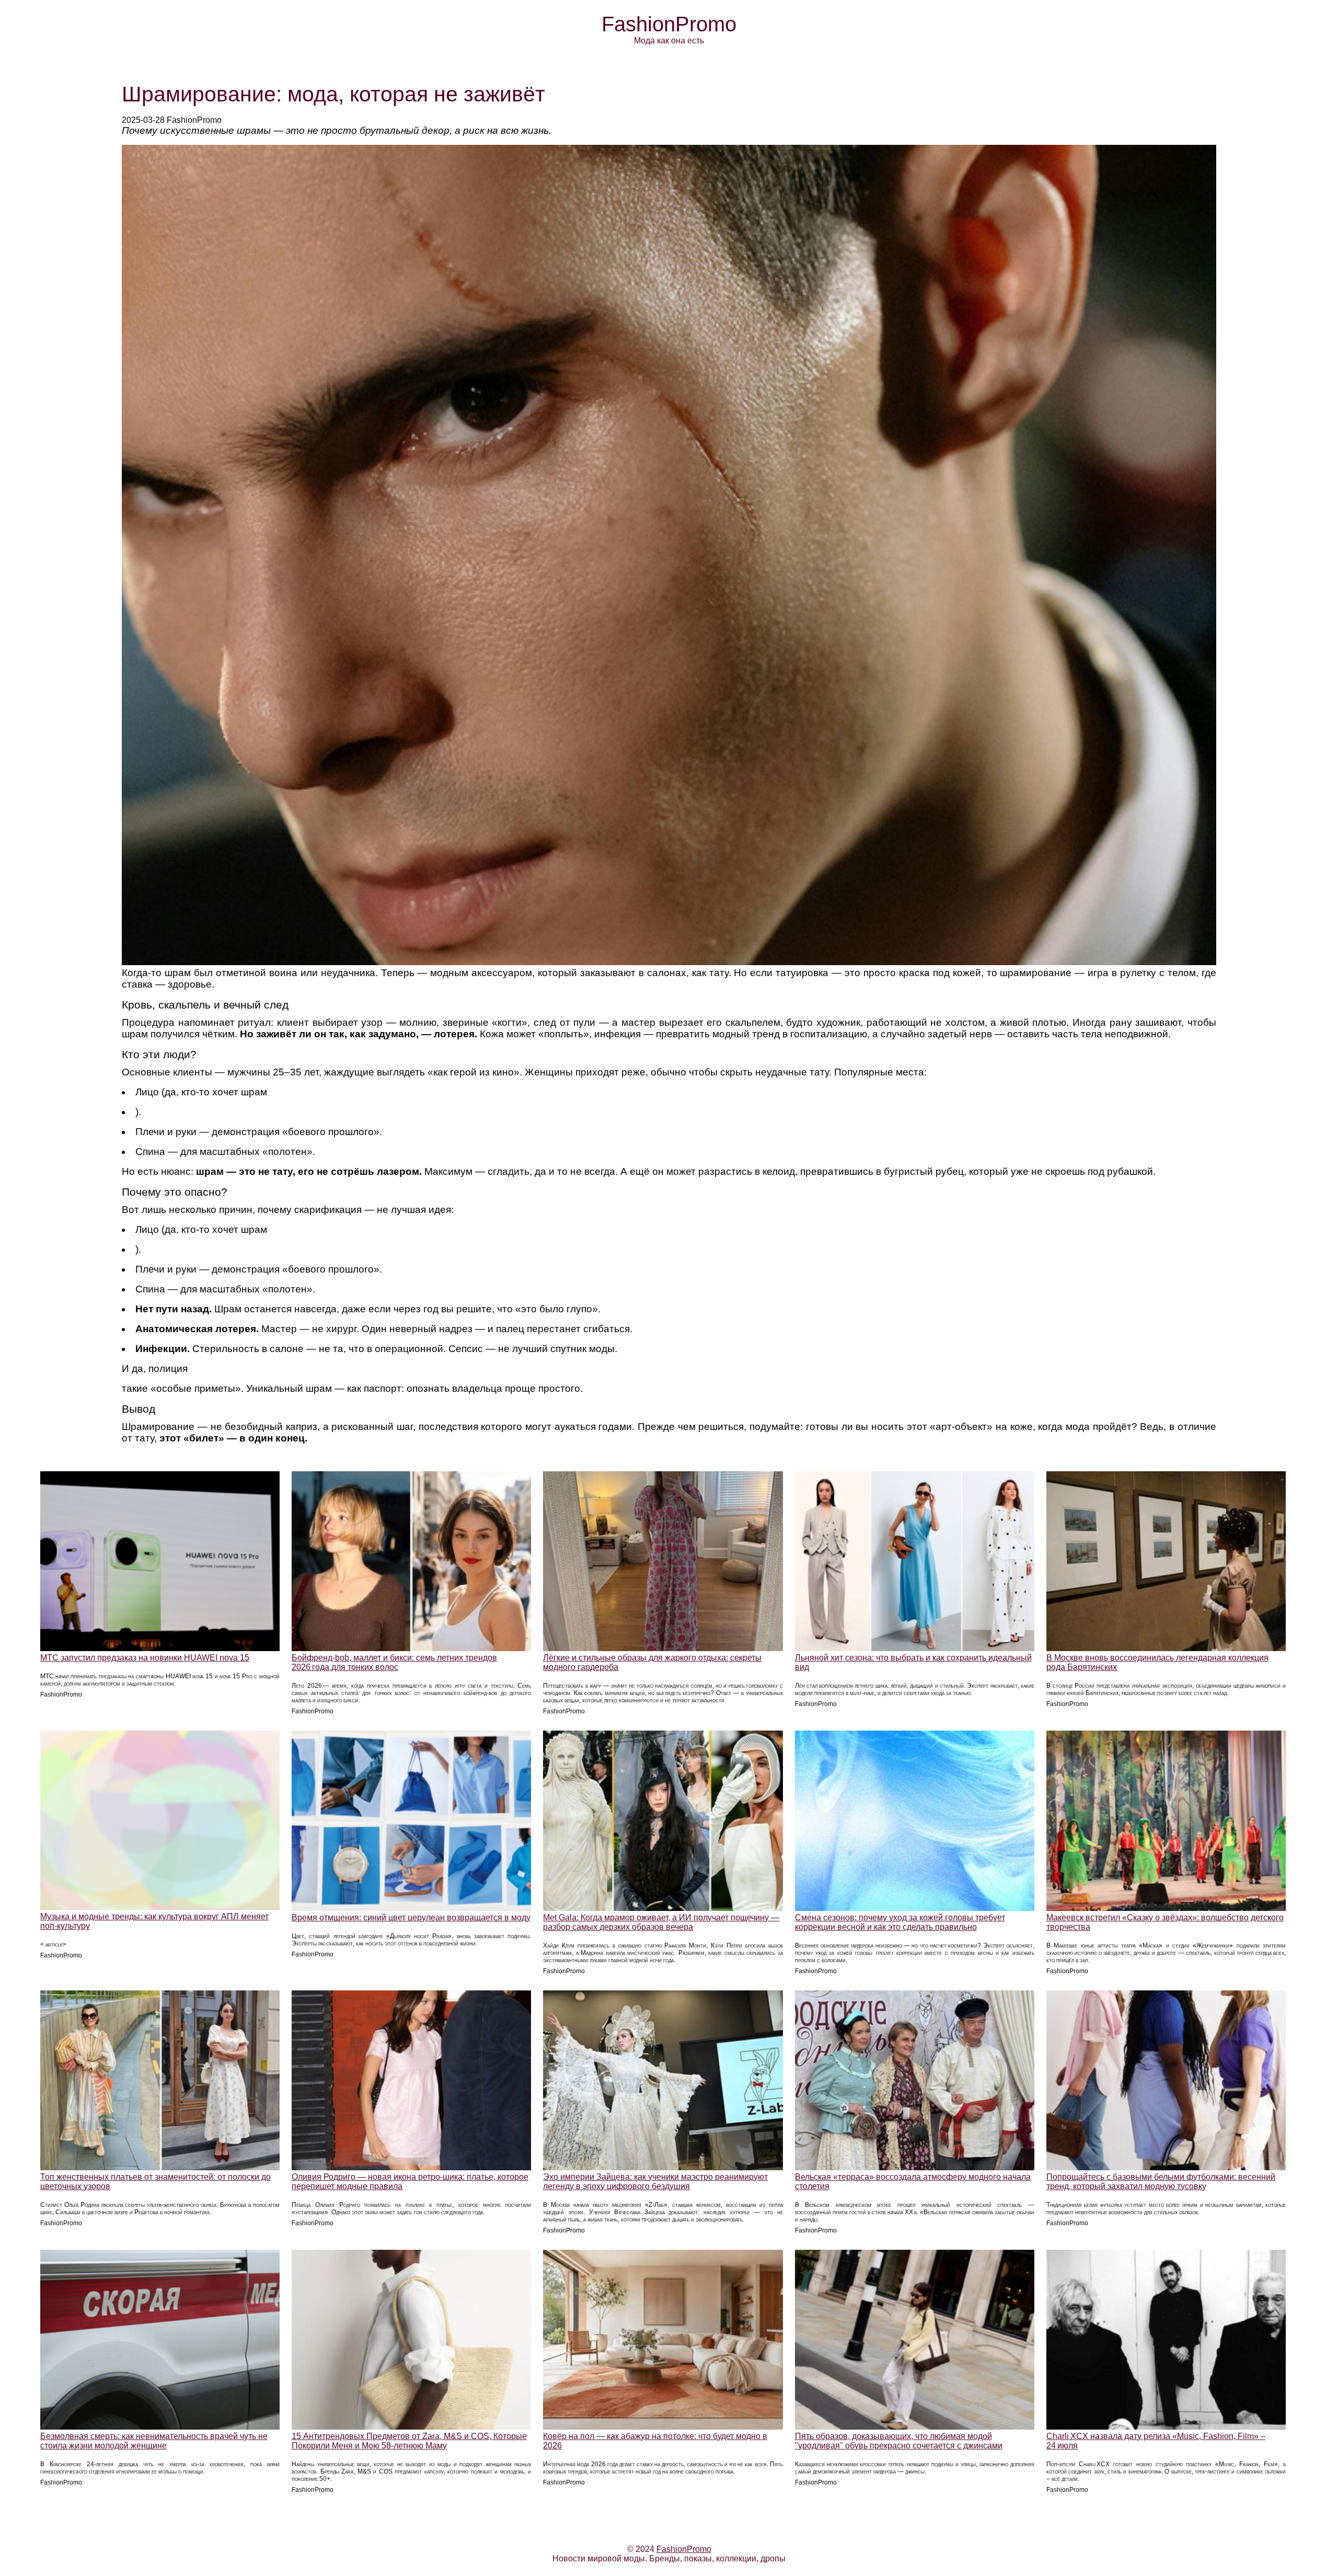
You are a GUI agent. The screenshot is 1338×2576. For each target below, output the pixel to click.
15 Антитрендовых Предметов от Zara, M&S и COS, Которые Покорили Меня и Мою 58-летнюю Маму (409, 2441)
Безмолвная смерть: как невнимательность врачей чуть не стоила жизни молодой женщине (154, 2441)
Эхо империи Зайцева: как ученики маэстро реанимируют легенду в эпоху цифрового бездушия (655, 2182)
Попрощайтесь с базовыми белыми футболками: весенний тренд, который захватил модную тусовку (1161, 2182)
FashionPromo (669, 24)
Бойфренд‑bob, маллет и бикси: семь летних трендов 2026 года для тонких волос (394, 1662)
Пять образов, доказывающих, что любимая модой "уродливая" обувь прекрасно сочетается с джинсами (899, 2441)
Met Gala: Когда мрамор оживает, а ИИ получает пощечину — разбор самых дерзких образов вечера (661, 1922)
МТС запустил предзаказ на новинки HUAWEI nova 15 (145, 1658)
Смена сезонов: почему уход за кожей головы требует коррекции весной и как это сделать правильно (900, 1922)
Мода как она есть (669, 41)
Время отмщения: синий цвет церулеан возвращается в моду (411, 1917)
